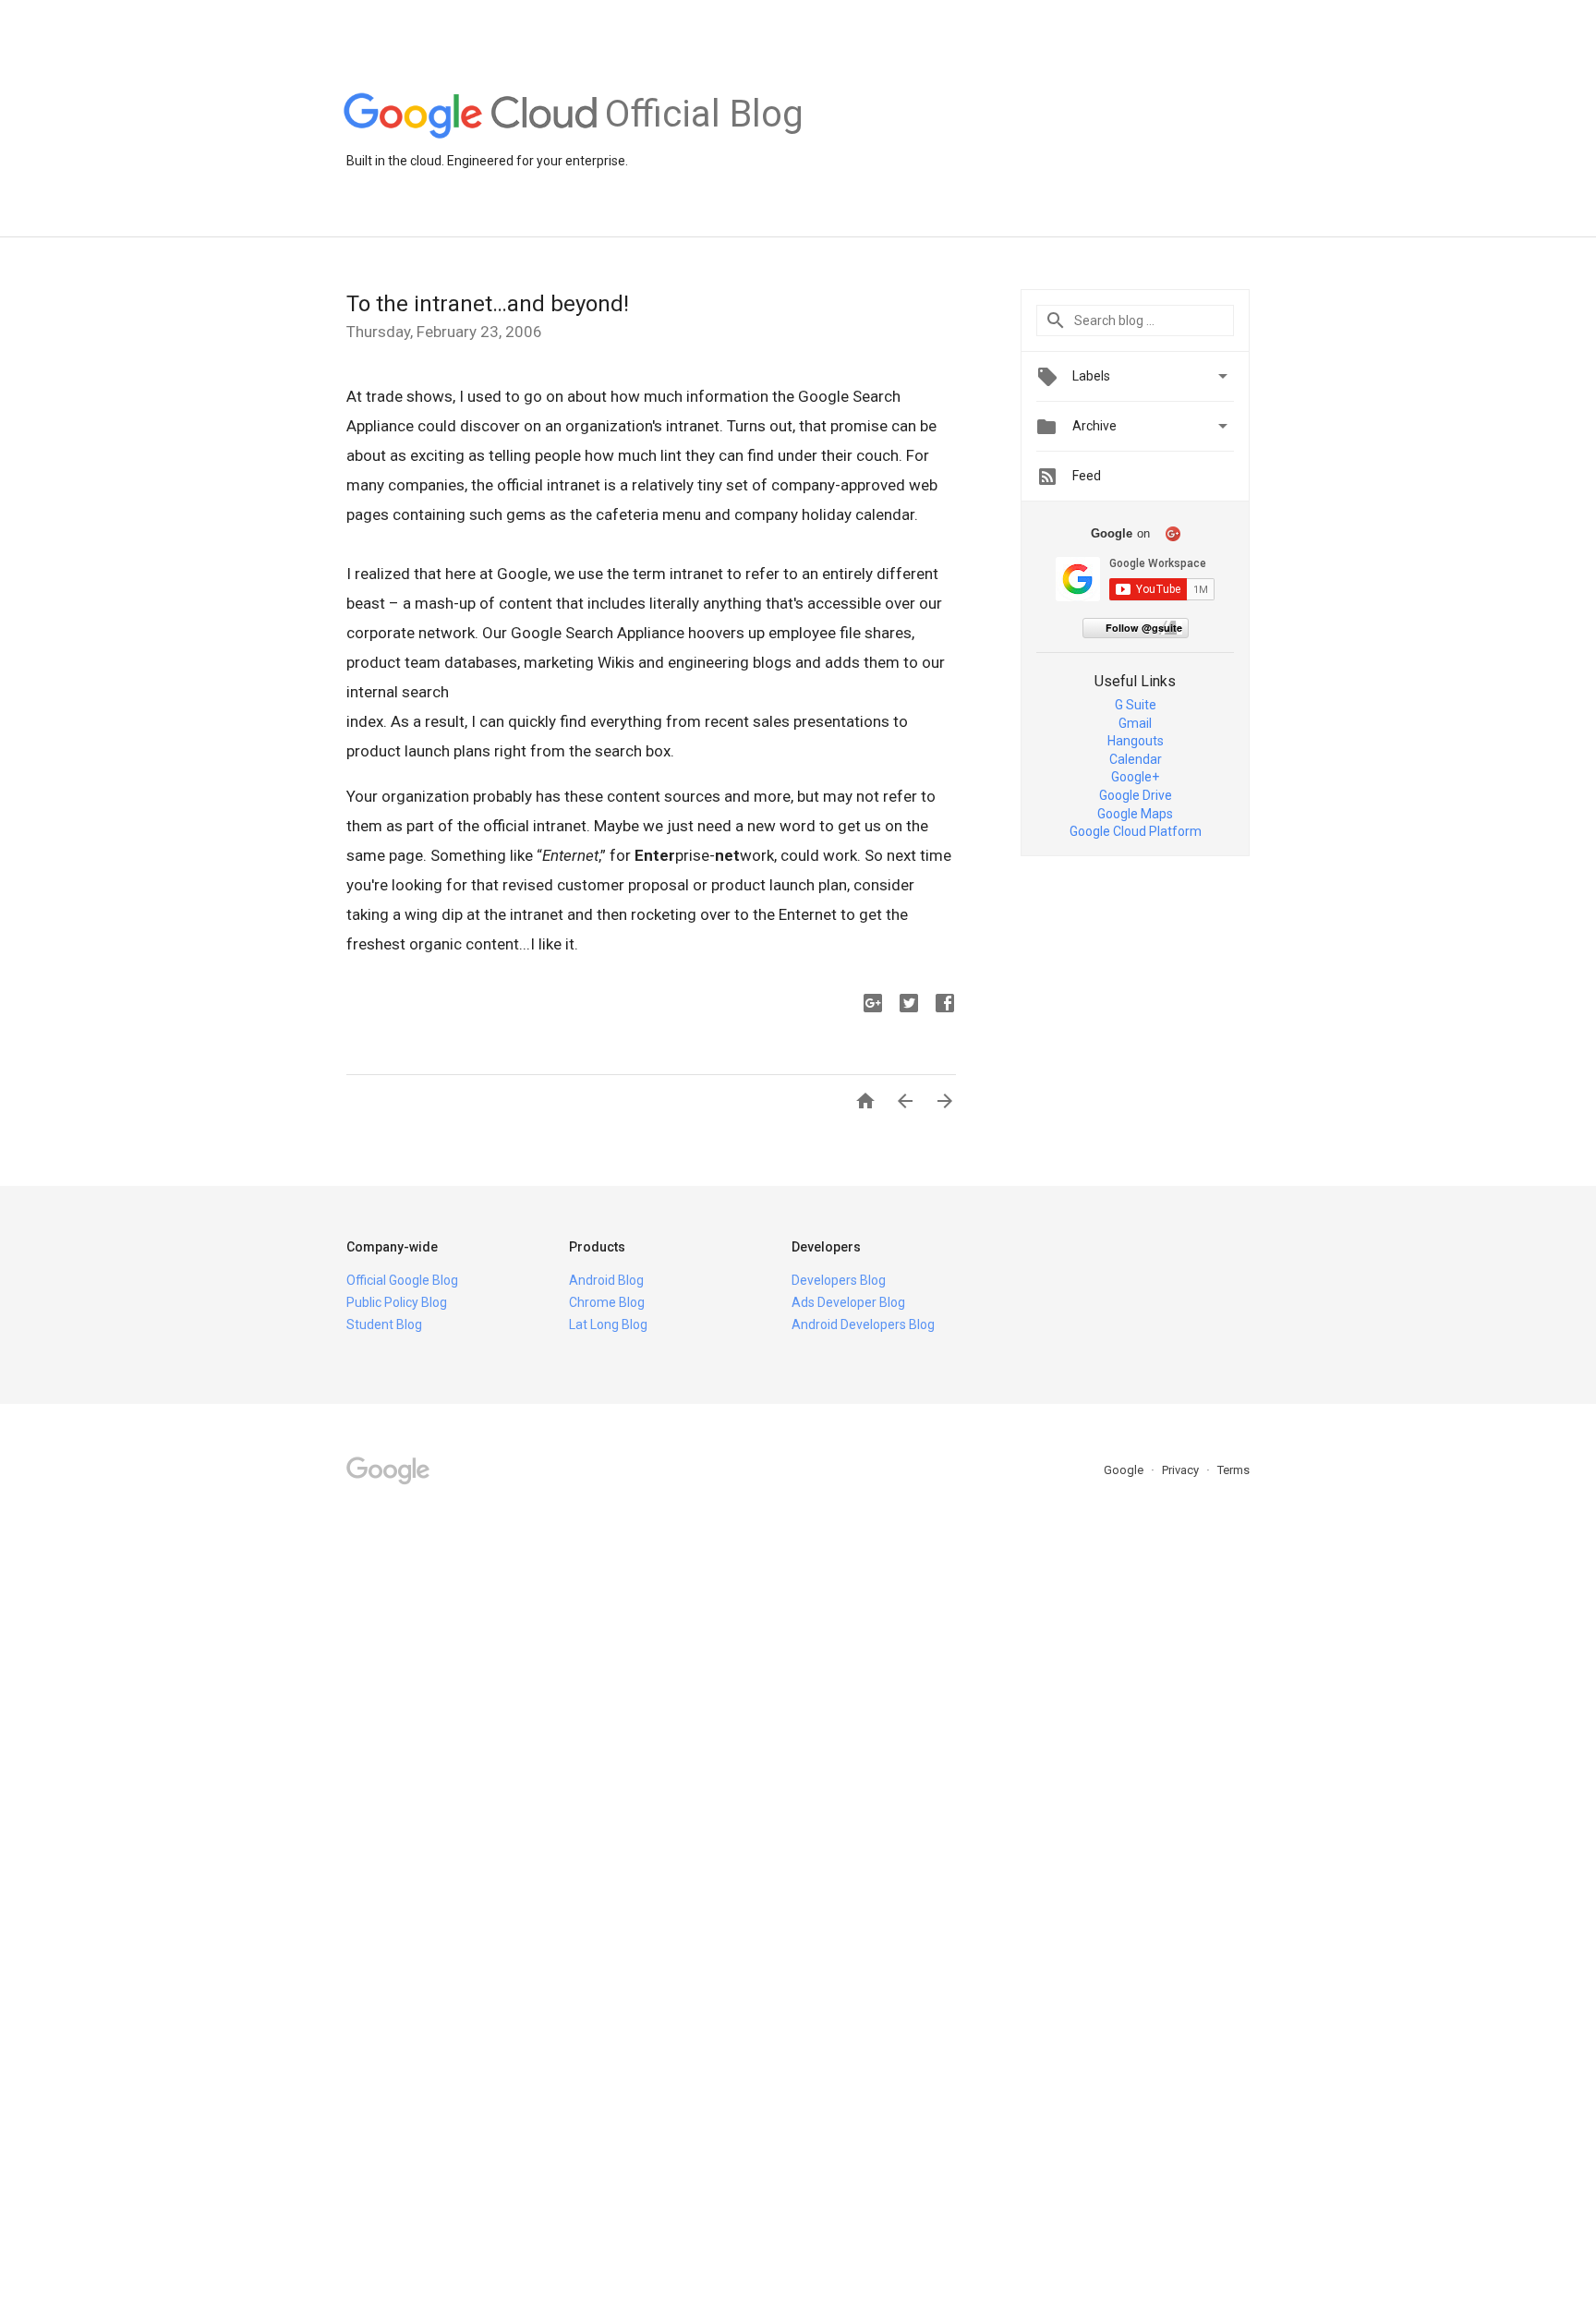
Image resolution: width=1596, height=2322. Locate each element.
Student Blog (384, 1324)
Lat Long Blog (608, 1324)
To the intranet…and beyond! (488, 304)
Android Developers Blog (863, 1324)
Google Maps (1135, 814)
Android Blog (606, 1280)
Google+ (1135, 777)
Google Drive (1136, 795)
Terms (1233, 1470)
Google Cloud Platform (1136, 831)
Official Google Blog (402, 1280)
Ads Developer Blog (848, 1302)
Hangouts (1136, 741)
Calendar (1136, 759)
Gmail (1135, 723)
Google (1125, 1470)
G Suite (1136, 705)
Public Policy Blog (397, 1302)
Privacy (1182, 1470)
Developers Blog (839, 1280)
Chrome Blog (607, 1302)
